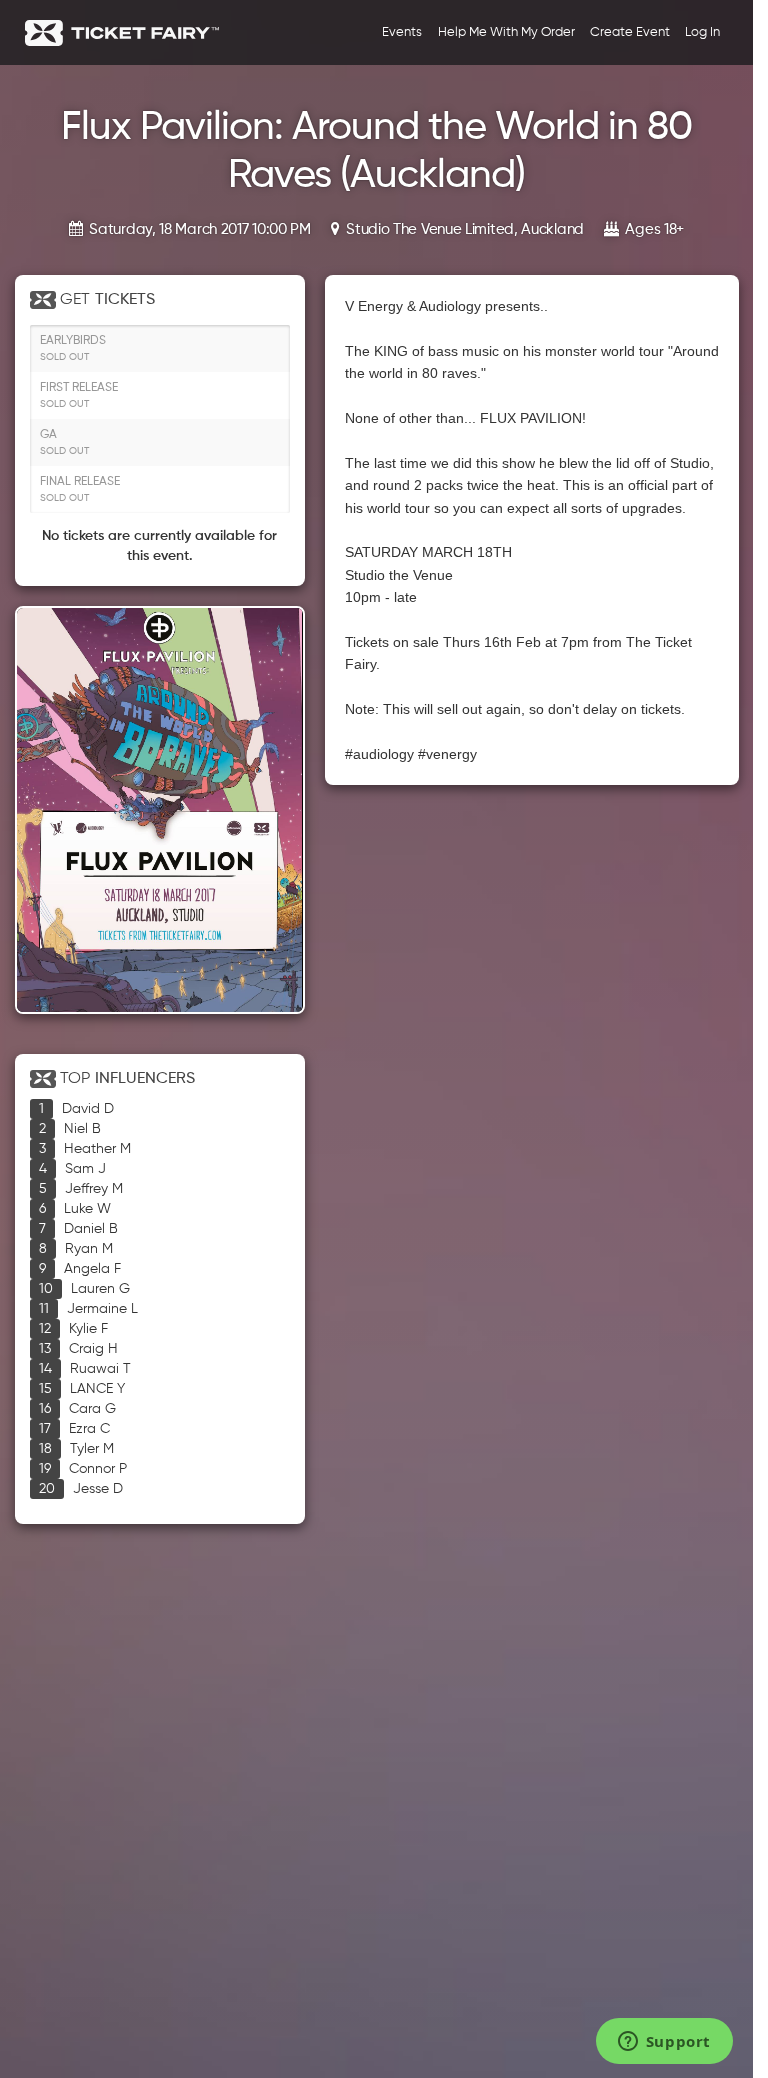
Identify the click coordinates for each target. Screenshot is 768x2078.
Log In (702, 32)
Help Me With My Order (506, 32)
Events (402, 32)
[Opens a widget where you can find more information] (664, 2043)
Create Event (630, 32)
